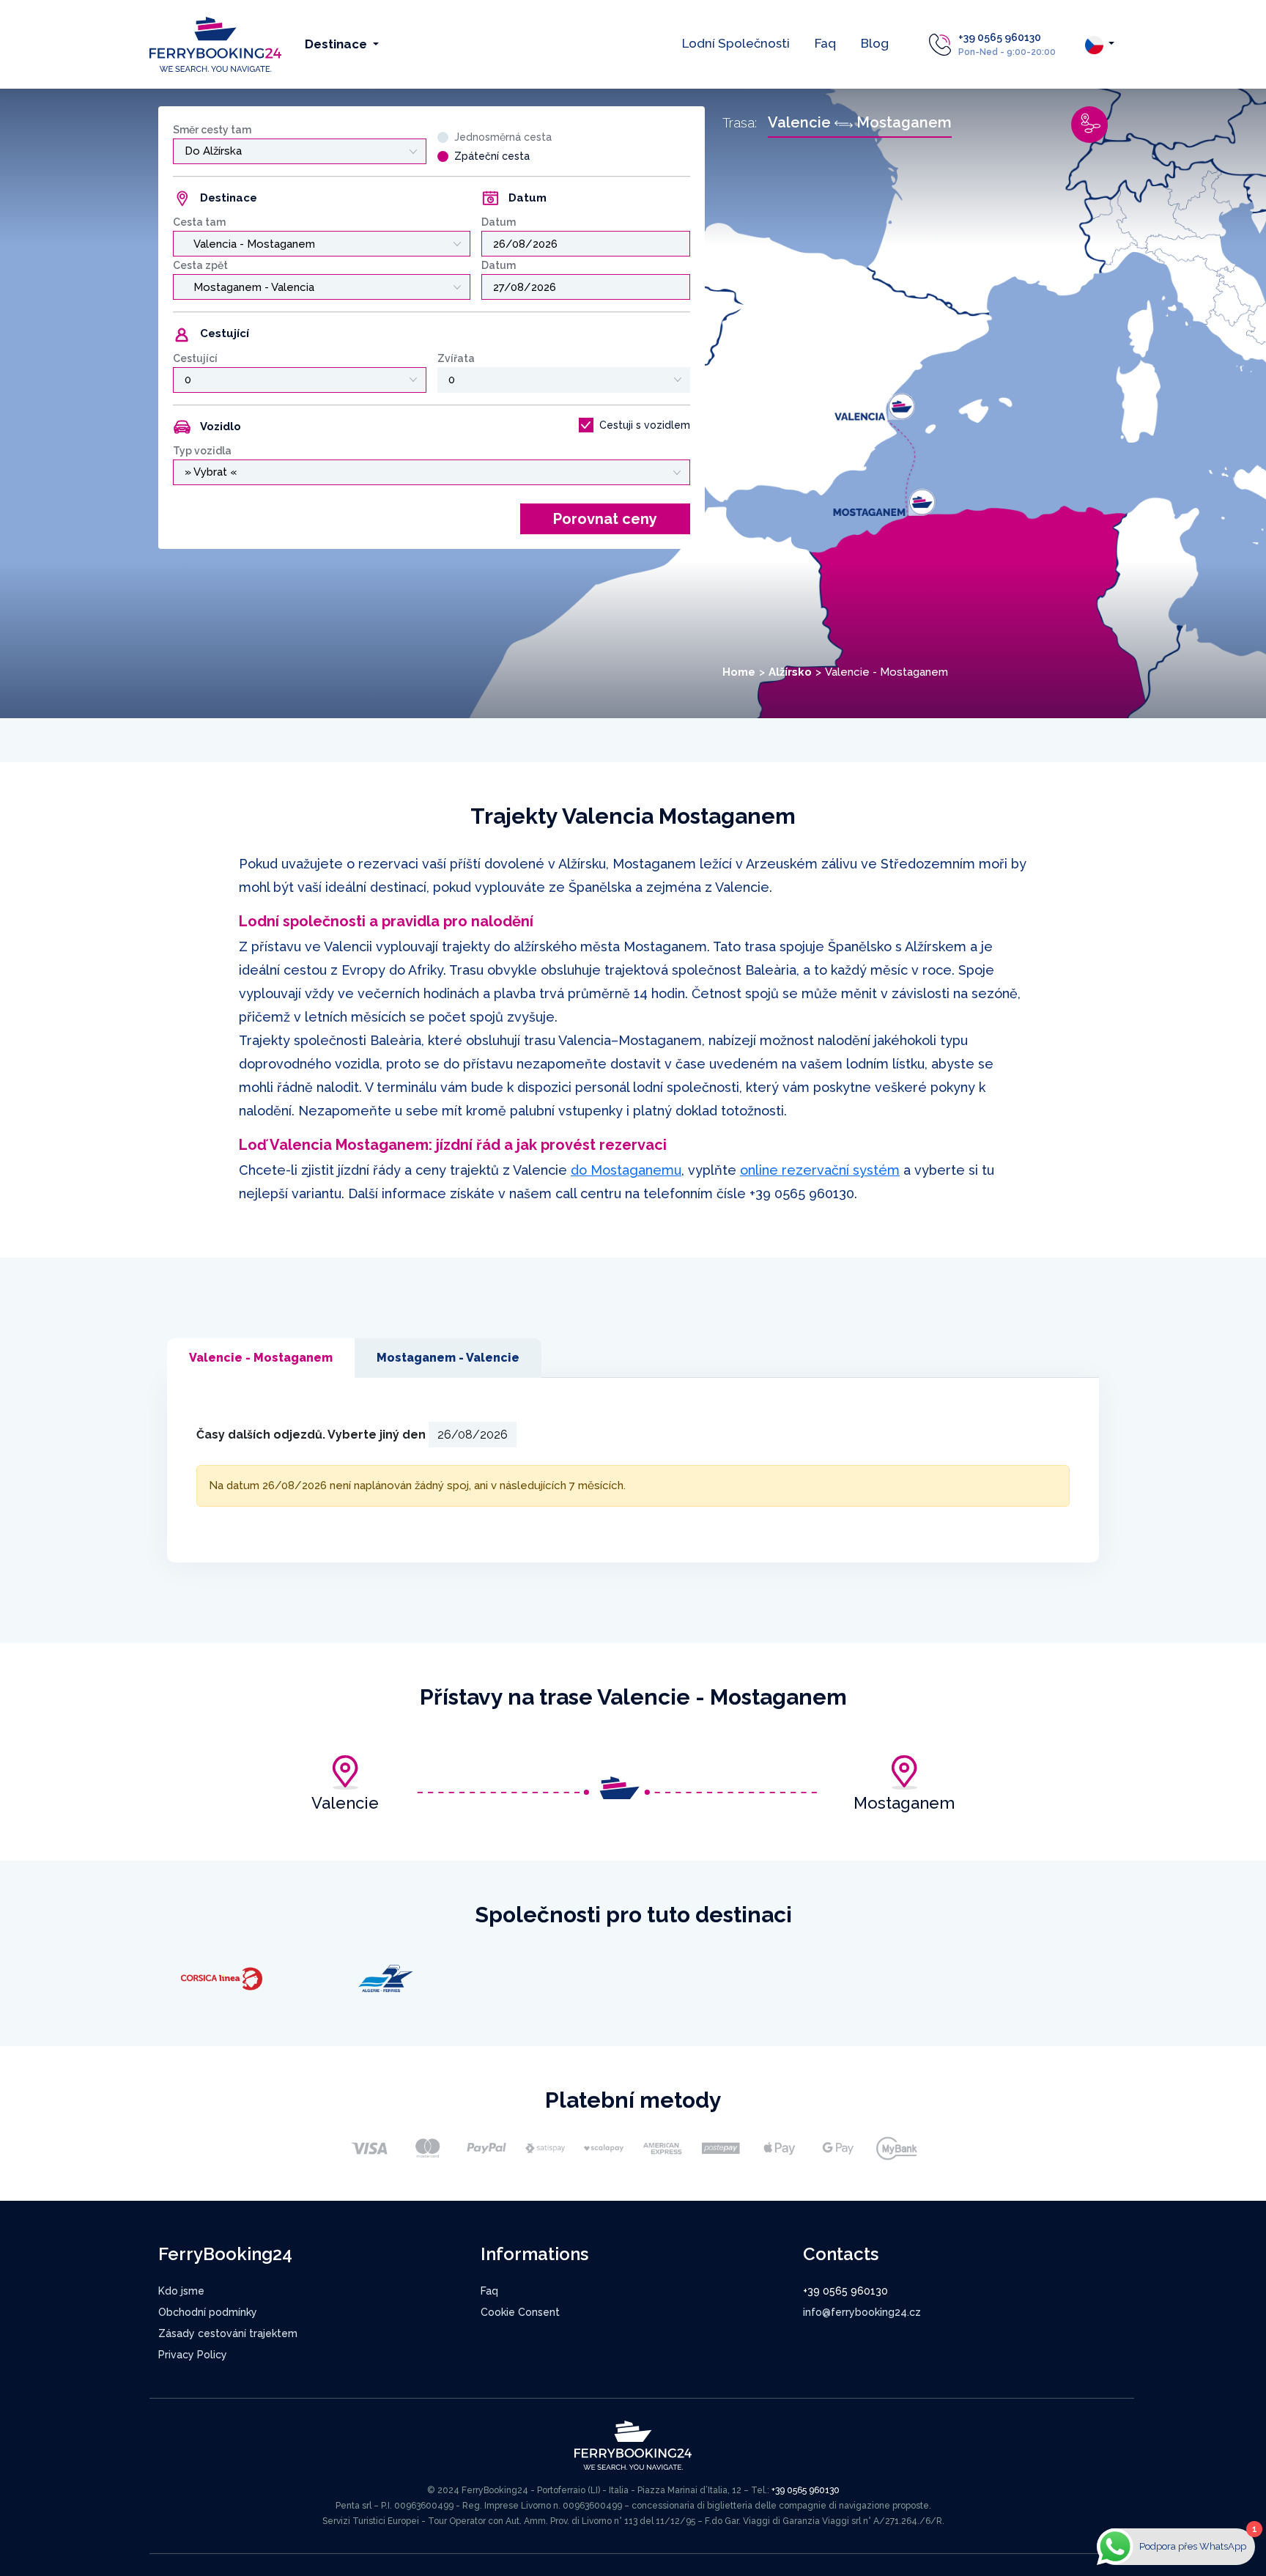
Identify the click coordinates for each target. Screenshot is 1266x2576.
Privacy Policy (193, 2355)
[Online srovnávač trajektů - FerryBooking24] (215, 44)
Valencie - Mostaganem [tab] (261, 1358)
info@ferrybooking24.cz (862, 2312)
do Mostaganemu (626, 1170)
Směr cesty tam (212, 130)
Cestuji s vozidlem (645, 425)
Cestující (195, 358)
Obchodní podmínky (208, 2312)
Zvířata (456, 358)
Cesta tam (199, 222)
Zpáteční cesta (492, 156)
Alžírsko (790, 672)
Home (739, 672)
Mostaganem (904, 1803)
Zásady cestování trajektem (228, 2333)
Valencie (345, 1803)
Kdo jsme (181, 2291)
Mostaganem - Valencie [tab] (448, 1358)
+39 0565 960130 (1000, 37)
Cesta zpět (200, 265)
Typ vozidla (202, 451)
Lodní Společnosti (736, 43)
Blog (875, 43)
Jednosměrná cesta (503, 137)
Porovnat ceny (605, 519)
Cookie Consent (520, 2312)
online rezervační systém (820, 1170)
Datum (499, 222)
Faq (825, 43)
